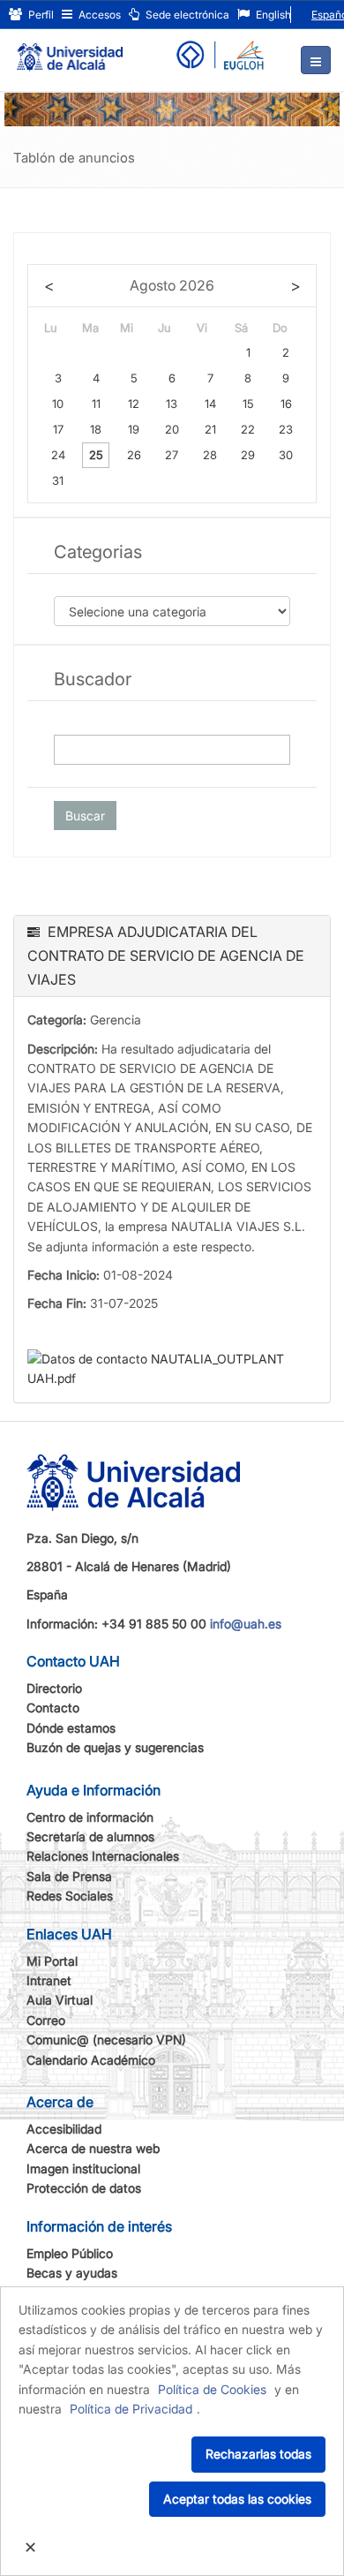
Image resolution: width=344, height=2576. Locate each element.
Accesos (98, 15)
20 (172, 429)
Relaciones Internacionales (103, 1856)
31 (58, 480)
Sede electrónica (186, 15)
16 (286, 404)
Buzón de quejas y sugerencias (115, 1747)
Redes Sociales (70, 1896)
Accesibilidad (64, 2129)
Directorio (54, 1688)
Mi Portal (52, 1961)
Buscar (85, 816)
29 (248, 455)
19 (134, 429)
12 (134, 404)
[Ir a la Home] (70, 49)
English (272, 15)
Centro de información (90, 1817)
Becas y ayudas (72, 2273)
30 (286, 455)
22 (248, 429)
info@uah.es (246, 1624)
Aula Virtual (60, 2000)
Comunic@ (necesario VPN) (106, 2040)
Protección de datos (84, 2188)
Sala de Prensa (69, 1876)
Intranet (49, 1980)
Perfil (40, 15)
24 (58, 455)
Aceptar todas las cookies (237, 2499)
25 (96, 455)
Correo (46, 2020)
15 (248, 404)
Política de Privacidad (131, 2409)
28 (210, 455)
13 (172, 404)
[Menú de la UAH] (316, 60)
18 (96, 429)
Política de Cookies (212, 2389)
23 (286, 429)
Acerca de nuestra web (93, 2148)
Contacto (53, 1707)
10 (58, 404)
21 (210, 429)
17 (58, 429)
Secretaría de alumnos (90, 1836)
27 (172, 455)
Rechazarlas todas (258, 2454)
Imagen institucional (83, 2168)
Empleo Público (70, 2253)
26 (134, 455)
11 (96, 404)
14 (210, 404)
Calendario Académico (91, 2060)
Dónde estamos (71, 1728)
